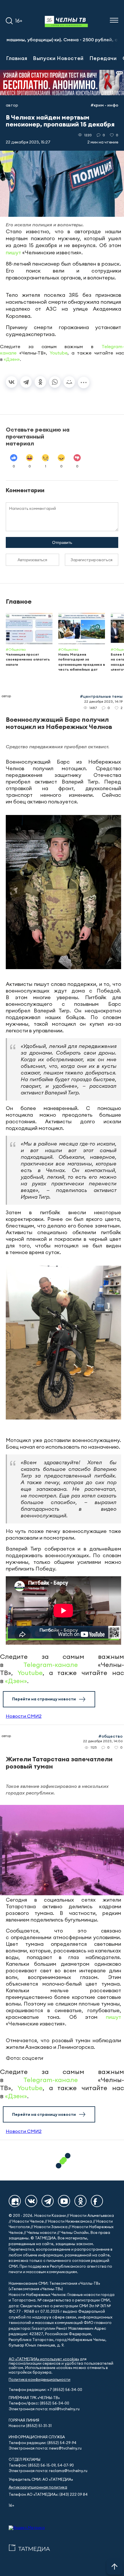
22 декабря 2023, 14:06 (103, 1741)
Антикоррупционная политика (38, 2487)
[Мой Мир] (69, 382)
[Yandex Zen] (15, 2201)
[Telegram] (26, 382)
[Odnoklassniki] (80, 2201)
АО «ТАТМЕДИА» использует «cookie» (44, 2359)
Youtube (59, 353)
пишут (13, 252)
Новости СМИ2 (24, 1716)
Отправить (62, 542)
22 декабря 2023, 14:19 (103, 701)
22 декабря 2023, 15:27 (28, 142)
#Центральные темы (101, 696)
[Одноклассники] (40, 382)
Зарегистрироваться (92, 560)
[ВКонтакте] (12, 382)
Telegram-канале (51, 1665)
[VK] (31, 2201)
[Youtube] (64, 2201)
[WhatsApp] (55, 382)
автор (12, 105)
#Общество (110, 1736)
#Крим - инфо (104, 105)
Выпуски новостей (58, 58)
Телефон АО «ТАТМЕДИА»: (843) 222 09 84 (48, 2494)
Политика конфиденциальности (40, 2380)
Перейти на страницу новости (44, 1699)
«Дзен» (12, 359)
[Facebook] (97, 2201)
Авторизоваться (32, 560)
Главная (17, 58)
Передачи (103, 58)
